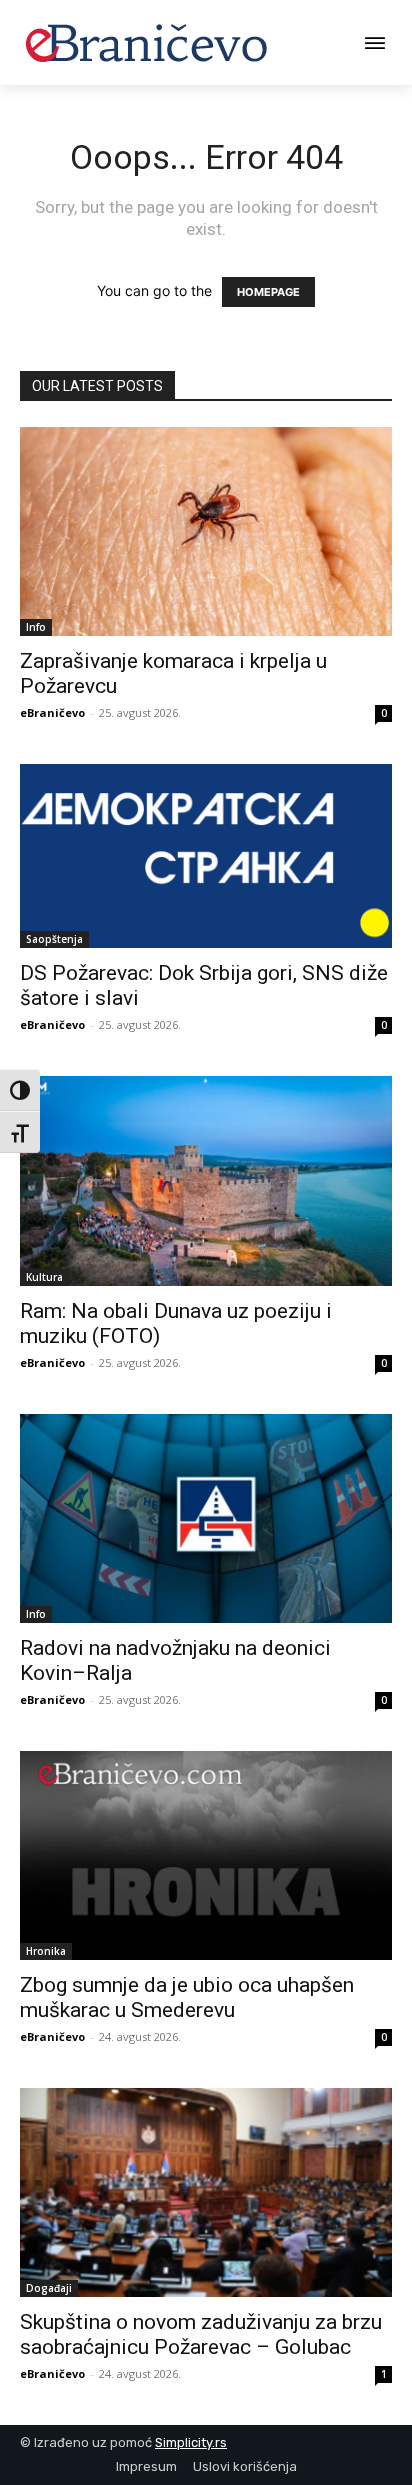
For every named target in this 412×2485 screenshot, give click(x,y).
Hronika (46, 1951)
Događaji (49, 2288)
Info (36, 627)
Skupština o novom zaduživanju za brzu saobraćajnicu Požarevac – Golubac (201, 2334)
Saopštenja (54, 939)
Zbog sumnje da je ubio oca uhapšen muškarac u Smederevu (187, 1997)
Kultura (44, 1277)
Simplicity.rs (191, 2442)
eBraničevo (52, 712)
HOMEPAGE (268, 292)
